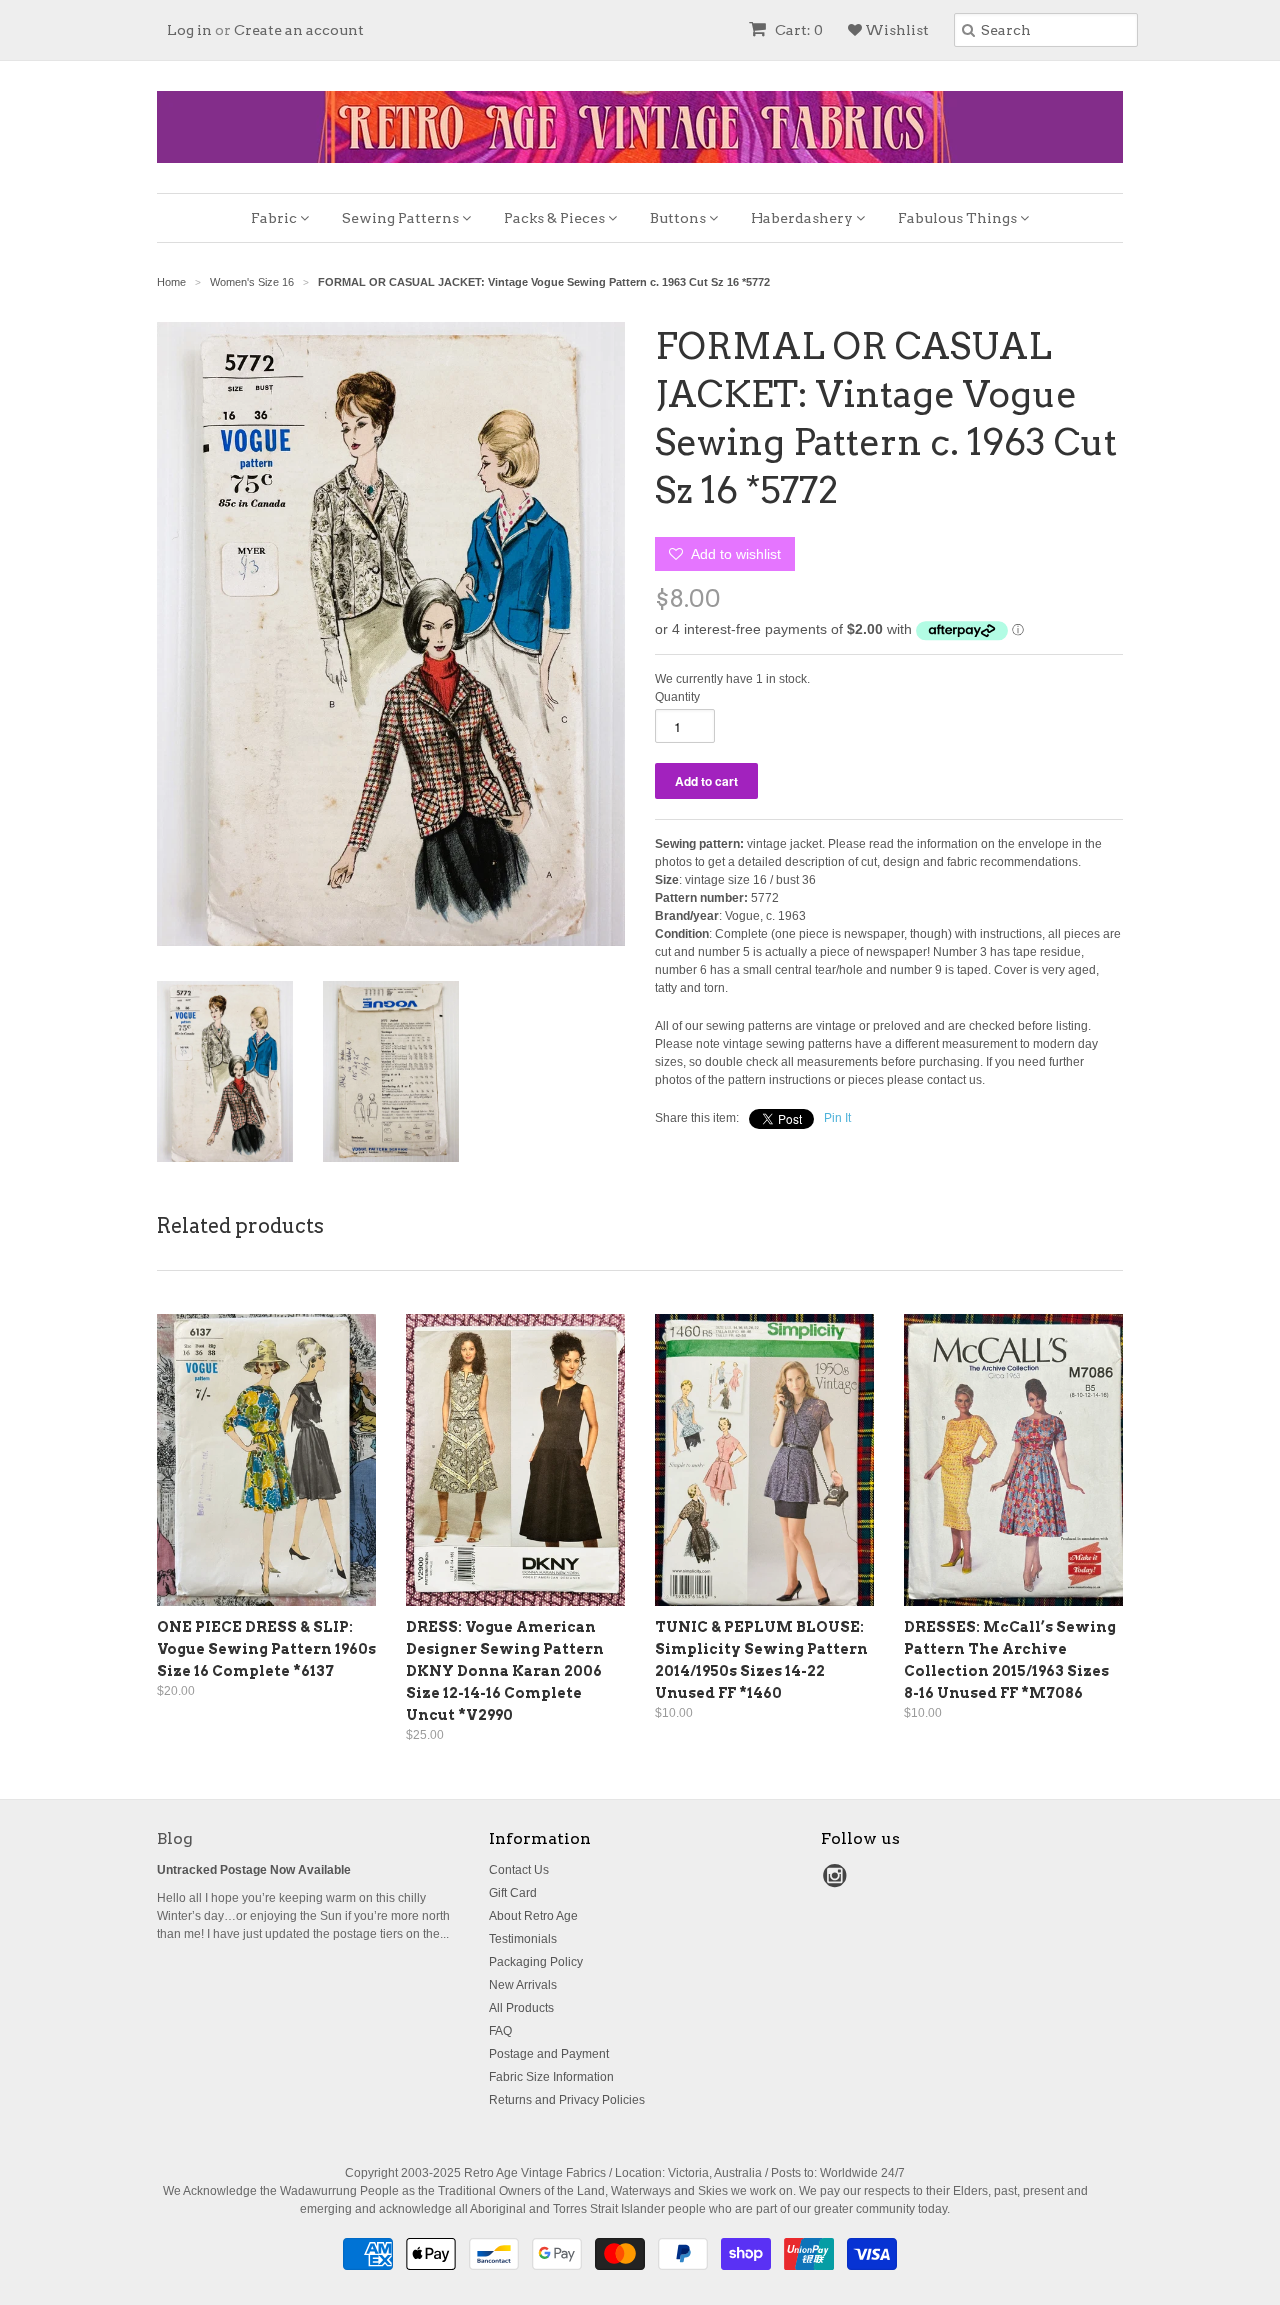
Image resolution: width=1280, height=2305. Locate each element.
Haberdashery (803, 218)
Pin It (837, 1118)
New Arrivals (523, 1985)
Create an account (299, 30)
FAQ (500, 2031)
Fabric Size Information (551, 2077)
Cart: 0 (797, 30)
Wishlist (895, 30)
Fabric (275, 218)
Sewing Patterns (402, 218)
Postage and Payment (549, 2054)
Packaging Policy (536, 1962)
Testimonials (523, 1939)
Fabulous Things (959, 218)
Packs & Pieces (556, 218)
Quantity (677, 697)
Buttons (679, 218)
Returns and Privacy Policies (567, 2100)
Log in (189, 30)
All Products (521, 2008)
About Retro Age (533, 1916)
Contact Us (519, 1870)
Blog (175, 1838)
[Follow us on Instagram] (838, 1882)
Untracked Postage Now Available (254, 1870)
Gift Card (513, 1893)
